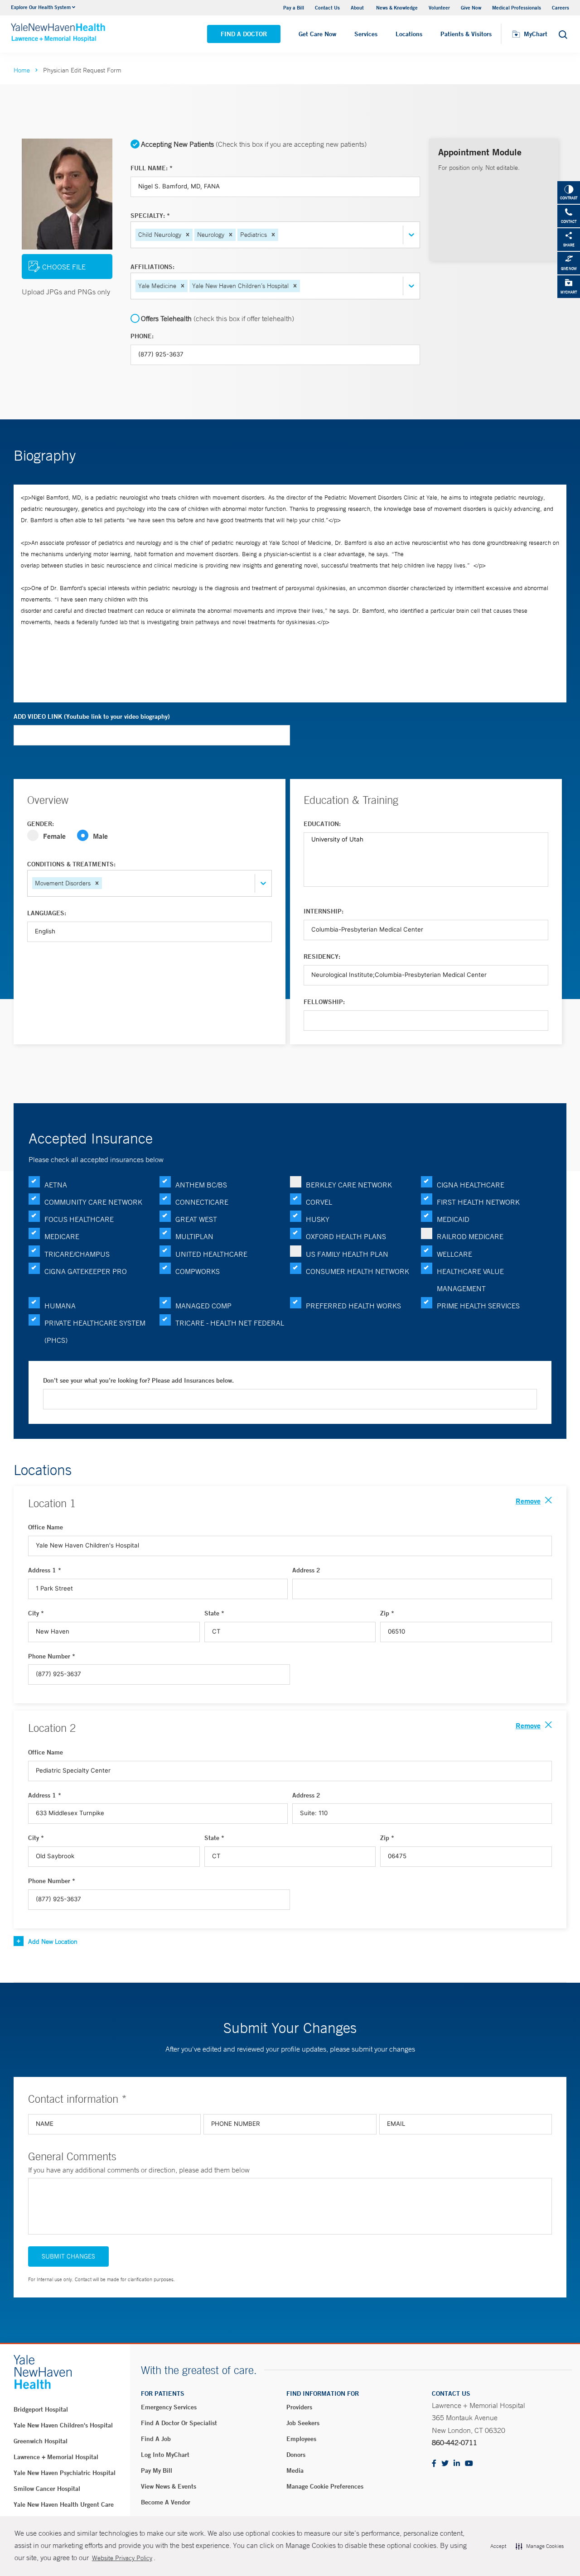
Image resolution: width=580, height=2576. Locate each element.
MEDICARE (62, 1236)
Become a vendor (166, 2502)
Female (54, 836)
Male (100, 836)
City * (36, 1613)
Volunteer (439, 7)
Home (22, 70)
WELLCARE (454, 1254)
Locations (409, 34)
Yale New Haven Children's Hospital (63, 2425)
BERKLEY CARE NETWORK (349, 1185)
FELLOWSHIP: (324, 1002)
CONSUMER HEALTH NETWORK (358, 1271)
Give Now (471, 7)
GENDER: (41, 824)
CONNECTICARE (202, 1202)
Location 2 (52, 1728)
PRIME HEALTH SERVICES (478, 1306)
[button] (188, 235)
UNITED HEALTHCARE (211, 1254)
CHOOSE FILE (64, 267)
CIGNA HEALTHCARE (471, 1185)
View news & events (169, 2486)
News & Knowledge (397, 7)
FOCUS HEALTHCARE (79, 1219)
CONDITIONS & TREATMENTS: (71, 864)
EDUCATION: (322, 824)
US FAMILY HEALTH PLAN (347, 1254)
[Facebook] (434, 2464)
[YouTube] (469, 2464)
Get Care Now (317, 34)
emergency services (169, 2407)
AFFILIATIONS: (152, 267)
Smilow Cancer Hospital (47, 2489)
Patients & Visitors (466, 34)
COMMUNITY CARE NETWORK (93, 1202)
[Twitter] (445, 2464)
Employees (301, 2439)
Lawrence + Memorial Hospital (56, 2457)
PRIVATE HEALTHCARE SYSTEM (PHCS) (95, 1331)
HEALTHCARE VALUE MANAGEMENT (470, 1280)
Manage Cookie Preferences (325, 2486)
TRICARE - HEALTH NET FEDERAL (230, 1323)
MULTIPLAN (194, 1236)
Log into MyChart (165, 2455)
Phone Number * (52, 1656)
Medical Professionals (517, 7)
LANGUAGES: (47, 913)
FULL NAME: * (152, 168)
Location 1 (52, 1503)
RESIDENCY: (322, 956)
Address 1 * (45, 1570)
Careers (561, 7)
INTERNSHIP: (324, 911)
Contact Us (327, 7)
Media (295, 2470)
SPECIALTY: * (150, 216)
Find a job (156, 2439)
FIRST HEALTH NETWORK (478, 1202)
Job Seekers (303, 2423)
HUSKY (318, 1219)
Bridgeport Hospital (41, 2409)
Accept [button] (498, 2546)
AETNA (56, 1185)
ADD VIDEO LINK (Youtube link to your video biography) (92, 716)
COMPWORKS (198, 1271)
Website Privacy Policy (122, 2558)
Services (366, 34)
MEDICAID (453, 1219)
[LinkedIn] (457, 2464)
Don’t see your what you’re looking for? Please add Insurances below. (138, 1380)
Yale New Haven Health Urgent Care (64, 2504)
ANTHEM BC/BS (201, 1185)
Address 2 (306, 1570)
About (358, 7)
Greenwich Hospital (41, 2441)
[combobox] (281, 235)
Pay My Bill (157, 2470)
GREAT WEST (196, 1219)
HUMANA (60, 1306)
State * (214, 1613)
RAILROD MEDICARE (470, 1236)
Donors (296, 2455)
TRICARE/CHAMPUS (77, 1254)
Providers (299, 2407)
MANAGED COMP (203, 1306)
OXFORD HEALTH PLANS (346, 1236)
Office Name (46, 1527)
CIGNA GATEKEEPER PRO (86, 1271)
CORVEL (319, 1202)
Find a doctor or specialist (179, 2423)
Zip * (387, 1613)
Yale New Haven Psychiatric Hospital (65, 2473)
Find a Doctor (244, 34)
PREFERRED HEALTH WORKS (353, 1306)
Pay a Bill (294, 7)
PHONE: (142, 336)
